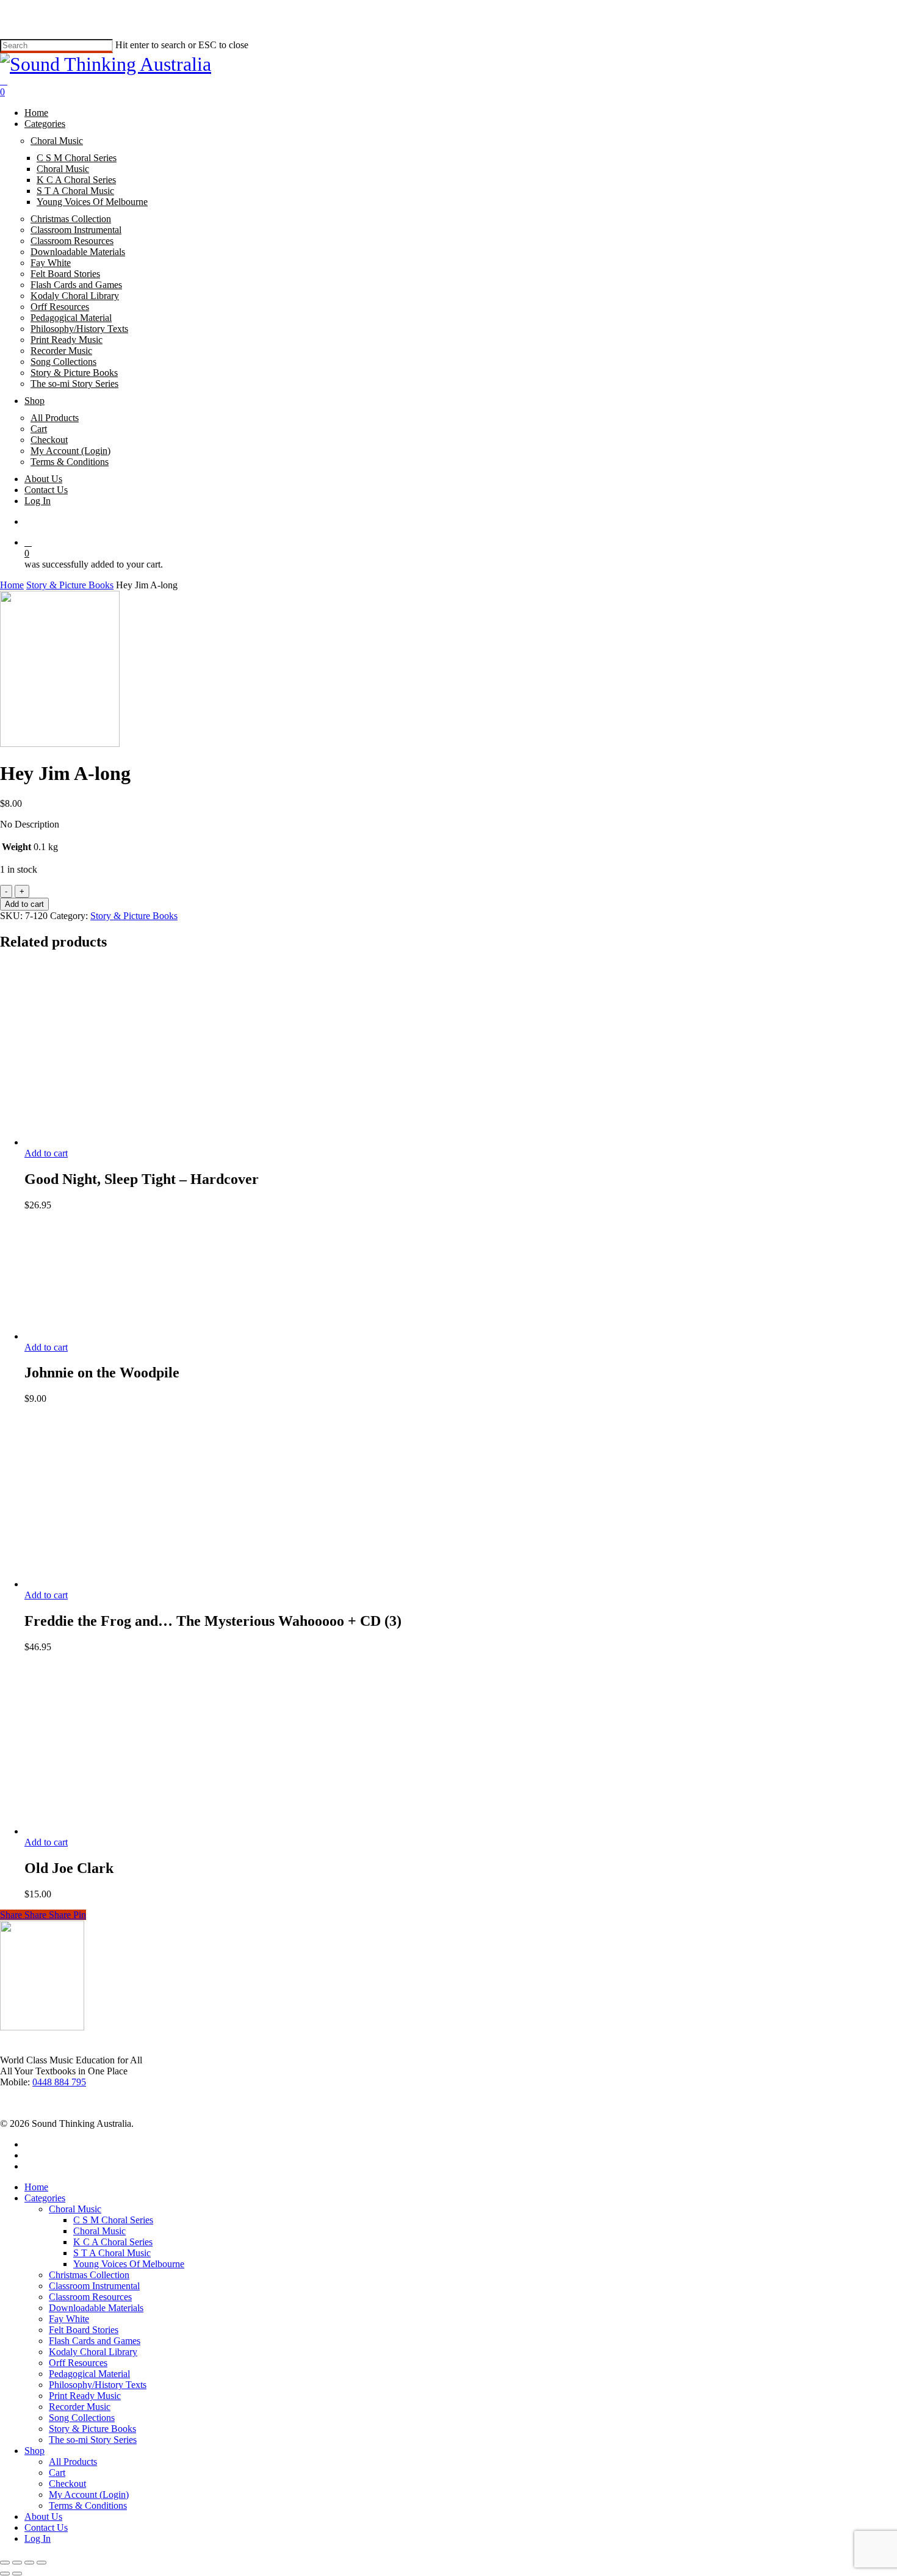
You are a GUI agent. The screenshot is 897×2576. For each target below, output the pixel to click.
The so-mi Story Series (93, 2440)
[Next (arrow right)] (17, 2574)
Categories (45, 2198)
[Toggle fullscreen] (17, 2563)
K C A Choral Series (113, 2242)
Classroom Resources (90, 2297)
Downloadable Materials (96, 2308)
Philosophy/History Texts (98, 2385)
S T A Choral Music (112, 2253)
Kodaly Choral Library (93, 2352)
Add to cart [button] (46, 1153)
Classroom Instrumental (94, 2286)
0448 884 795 (59, 2082)
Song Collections (82, 2418)
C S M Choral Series (113, 2220)
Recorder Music (80, 2407)
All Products (73, 2462)
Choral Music (75, 2209)
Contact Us (46, 2527)
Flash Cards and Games (95, 2341)
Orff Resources (78, 2363)
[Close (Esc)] (41, 2563)
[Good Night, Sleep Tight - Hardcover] (116, 1142)
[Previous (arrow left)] (5, 2574)
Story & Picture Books (70, 585)
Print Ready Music (85, 2396)
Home (12, 585)
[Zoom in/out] (5, 2563)
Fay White (69, 2319)
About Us (43, 2516)
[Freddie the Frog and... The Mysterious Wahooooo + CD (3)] (116, 1584)
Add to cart (24, 904)
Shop (34, 2451)
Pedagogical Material (89, 2374)
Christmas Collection (89, 2275)
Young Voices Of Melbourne (129, 2264)
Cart (57, 2473)
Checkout (67, 2484)
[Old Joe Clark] (91, 1831)
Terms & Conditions (88, 2506)
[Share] (29, 2563)
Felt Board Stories (84, 2330)
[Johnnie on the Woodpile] (70, 1336)
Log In (38, 2538)
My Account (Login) (89, 2495)
